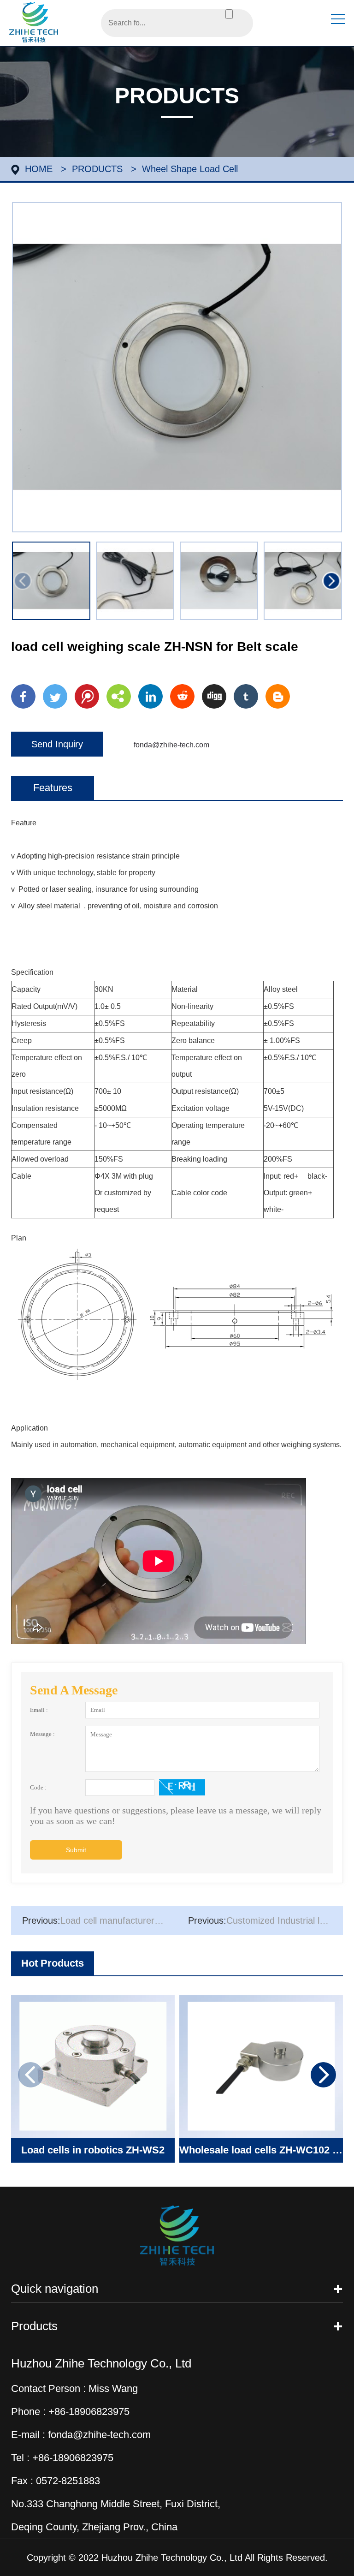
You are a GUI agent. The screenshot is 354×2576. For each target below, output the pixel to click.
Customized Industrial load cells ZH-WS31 (265, 1920)
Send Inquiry (57, 744)
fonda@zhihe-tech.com (171, 745)
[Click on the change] (182, 1787)
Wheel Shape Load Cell (190, 169)
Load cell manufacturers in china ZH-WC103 (100, 1920)
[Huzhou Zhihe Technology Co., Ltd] (34, 21)
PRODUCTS (97, 169)
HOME (39, 169)
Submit (76, 1850)
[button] (331, 581)
